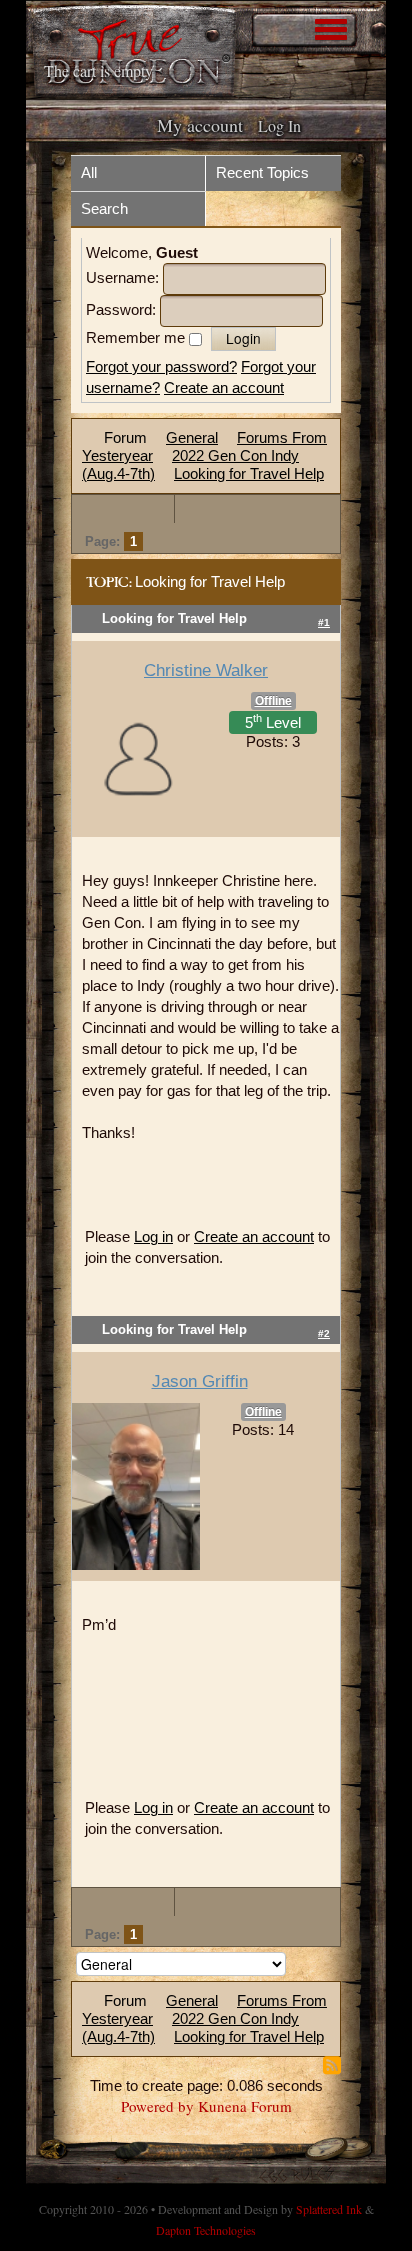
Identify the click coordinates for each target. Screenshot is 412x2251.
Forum (125, 437)
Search (104, 208)
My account (200, 125)
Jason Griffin (200, 1381)
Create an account (224, 387)
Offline (273, 701)
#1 (324, 622)
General (192, 437)
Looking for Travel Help (249, 473)
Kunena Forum (245, 2106)
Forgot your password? (161, 366)
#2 (324, 1333)
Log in (153, 1236)
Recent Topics (262, 172)
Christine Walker (206, 670)
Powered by (157, 2106)
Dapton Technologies (206, 2230)
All (89, 172)
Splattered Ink (329, 2209)
